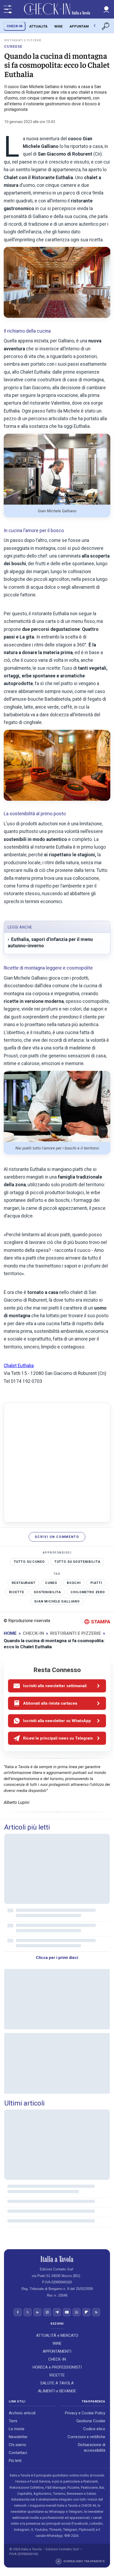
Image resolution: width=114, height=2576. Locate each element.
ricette (17, 1592)
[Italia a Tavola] (57, 9)
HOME (10, 1633)
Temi (13, 2421)
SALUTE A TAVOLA (57, 2383)
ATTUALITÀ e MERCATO (57, 2335)
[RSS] (96, 2312)
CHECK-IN (15, 26)
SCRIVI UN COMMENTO (57, 1537)
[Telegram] (57, 2312)
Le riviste (17, 2429)
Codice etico (94, 2429)
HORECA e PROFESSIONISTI (57, 2367)
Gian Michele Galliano (57, 1601)
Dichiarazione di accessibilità (92, 2448)
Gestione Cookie (91, 2421)
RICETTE (57, 2375)
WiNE (58, 26)
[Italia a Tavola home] (57, 2259)
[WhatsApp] (77, 2312)
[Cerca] (106, 26)
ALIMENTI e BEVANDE (57, 2391)
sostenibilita (47, 1592)
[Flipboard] (86, 2312)
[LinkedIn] (37, 2312)
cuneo (51, 1583)
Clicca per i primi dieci (57, 1958)
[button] (106, 9)
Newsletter (18, 2437)
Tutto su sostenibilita (77, 1561)
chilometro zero (88, 1592)
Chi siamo (17, 2445)
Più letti (15, 2461)
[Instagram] (47, 2312)
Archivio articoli (22, 2413)
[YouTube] (67, 2312)
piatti (96, 1583)
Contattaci (18, 2453)
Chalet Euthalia (19, 1366)
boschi (74, 1583)
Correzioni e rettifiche (86, 2437)
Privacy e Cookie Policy (85, 2413)
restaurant (24, 1583)
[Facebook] (18, 2312)
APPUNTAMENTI (83, 26)
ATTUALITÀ (38, 26)
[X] (28, 2312)
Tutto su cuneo (29, 1561)
